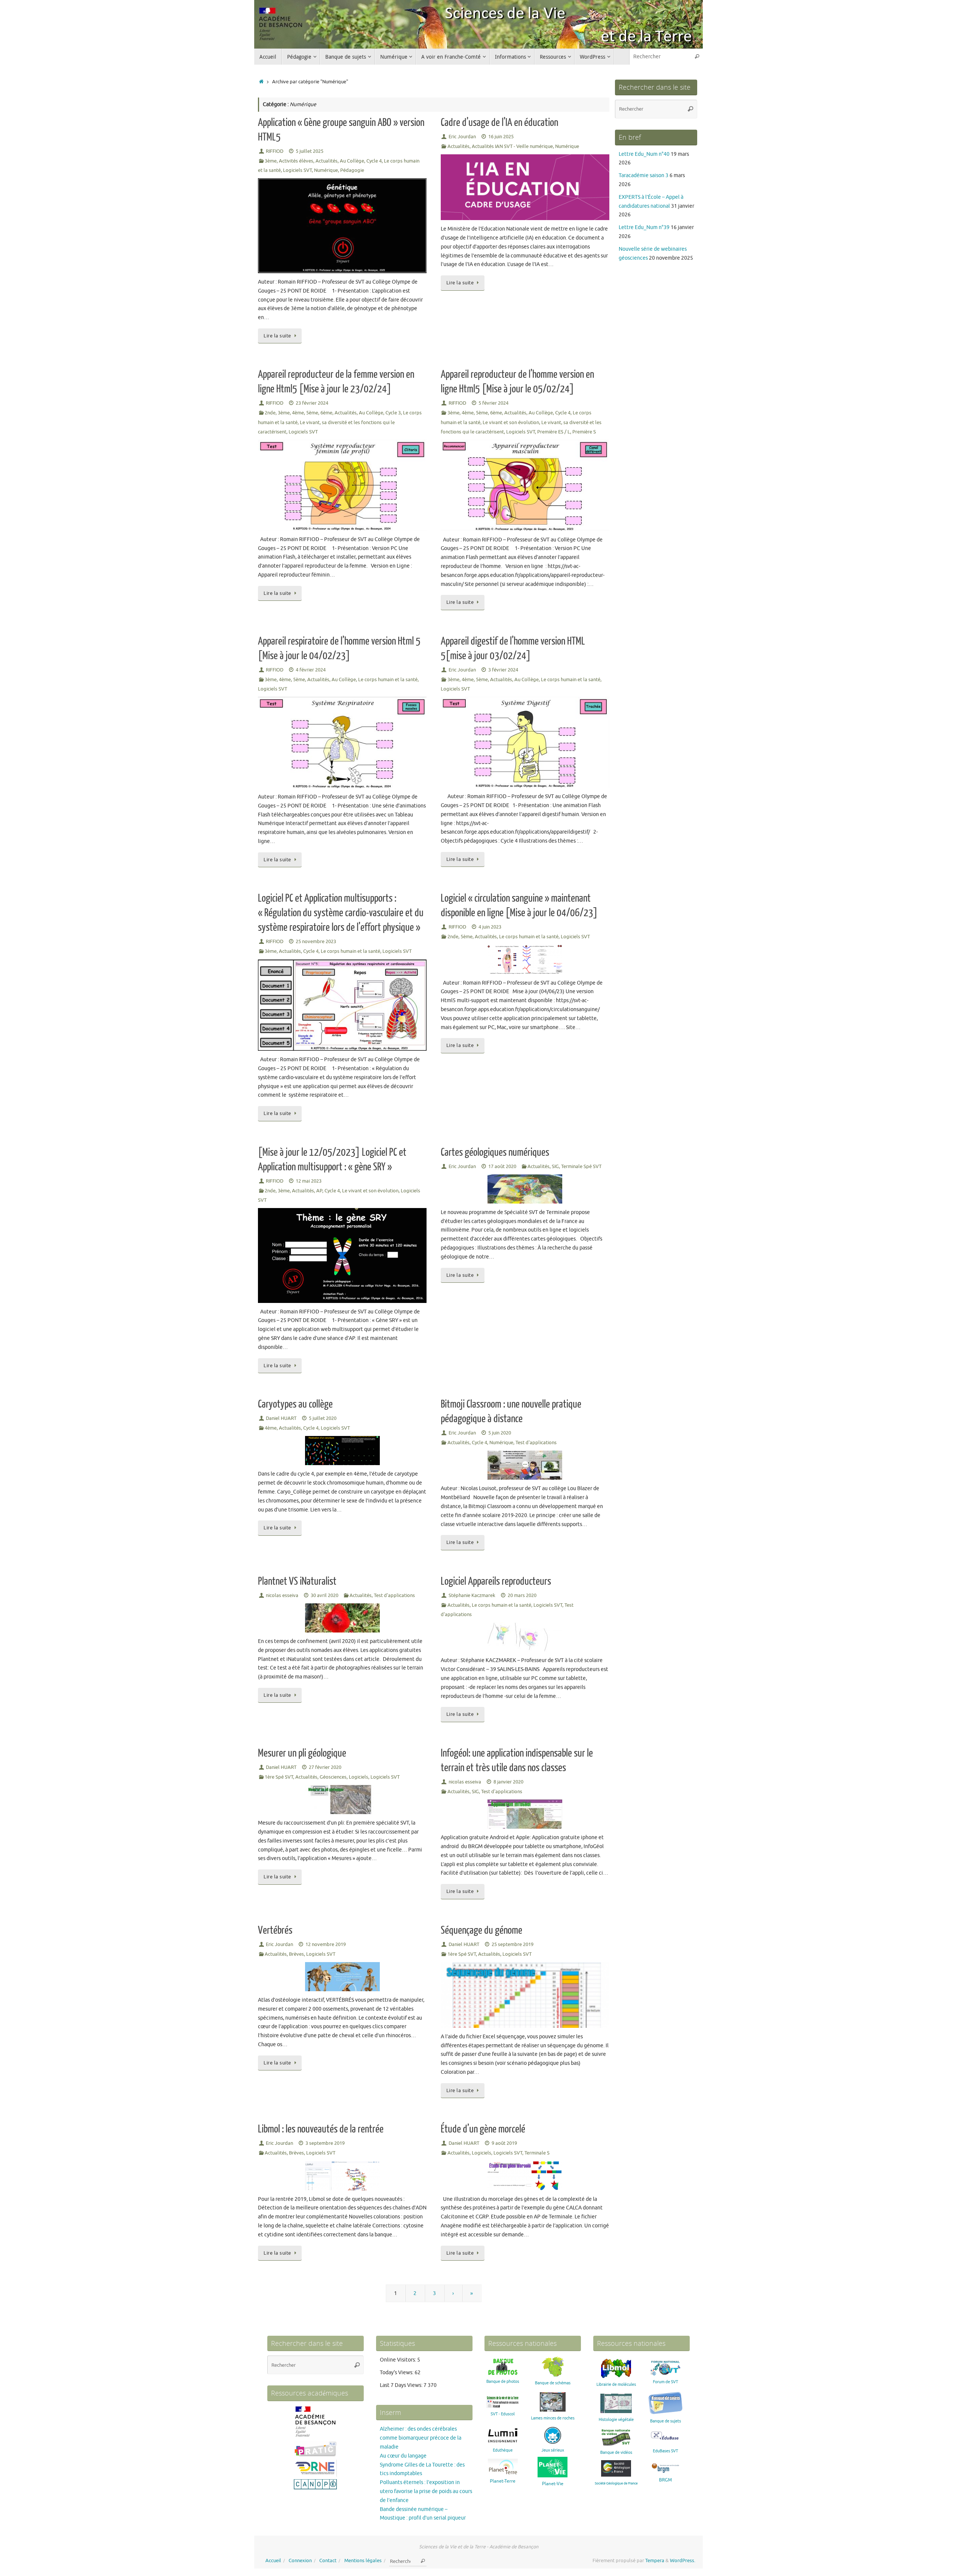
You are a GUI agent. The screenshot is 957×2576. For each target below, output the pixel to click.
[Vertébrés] (342, 1977)
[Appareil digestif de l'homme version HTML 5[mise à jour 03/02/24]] (525, 742)
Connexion (300, 2561)
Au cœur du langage (403, 2456)
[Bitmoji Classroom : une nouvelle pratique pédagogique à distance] (525, 1465)
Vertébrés (275, 1930)
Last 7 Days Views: (402, 2385)
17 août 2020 (502, 1167)
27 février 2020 (325, 1767)
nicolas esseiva (282, 1596)
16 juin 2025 (501, 137)
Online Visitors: (399, 2360)
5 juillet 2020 (323, 1418)
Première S (584, 432)
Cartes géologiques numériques (495, 1152)
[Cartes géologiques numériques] (525, 1189)
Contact (328, 2561)
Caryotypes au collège (295, 1404)
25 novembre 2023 (316, 942)
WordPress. (683, 2561)
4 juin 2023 (490, 927)
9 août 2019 (504, 2143)
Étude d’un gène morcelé (483, 2129)
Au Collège (352, 161)
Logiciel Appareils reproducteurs (496, 1581)
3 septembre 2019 (325, 2143)
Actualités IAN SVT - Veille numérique (512, 146)
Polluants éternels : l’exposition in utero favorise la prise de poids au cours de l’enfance (426, 2491)
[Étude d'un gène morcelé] (525, 2176)
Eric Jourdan (462, 137)
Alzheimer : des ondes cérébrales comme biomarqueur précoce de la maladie (421, 2438)
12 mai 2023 (309, 1181)
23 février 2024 (312, 403)
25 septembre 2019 (513, 1945)
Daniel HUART (281, 1418)
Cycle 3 (393, 413)
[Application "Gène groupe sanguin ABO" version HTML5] (342, 226)
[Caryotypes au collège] (342, 1451)
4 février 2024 (311, 670)
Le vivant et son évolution (511, 423)
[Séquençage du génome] (525, 1995)
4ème (298, 413)
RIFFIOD (275, 151)
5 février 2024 (493, 403)
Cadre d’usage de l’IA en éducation (499, 123)
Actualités (327, 161)
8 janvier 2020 (508, 1782)
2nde (270, 413)
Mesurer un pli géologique (302, 1753)
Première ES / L (554, 432)
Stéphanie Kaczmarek (472, 1596)
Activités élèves (296, 161)
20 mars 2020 (522, 1596)
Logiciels (359, 1777)
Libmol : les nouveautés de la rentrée (321, 2129)
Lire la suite (277, 336)
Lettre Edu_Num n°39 (644, 227)
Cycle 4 (374, 161)
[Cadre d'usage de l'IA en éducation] (525, 187)
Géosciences (333, 1777)
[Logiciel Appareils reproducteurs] (525, 1637)
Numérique (326, 170)
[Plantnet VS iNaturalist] (342, 1618)
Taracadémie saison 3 (644, 175)
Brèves (296, 1954)
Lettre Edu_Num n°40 (644, 154)
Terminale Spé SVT (581, 1167)
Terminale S (537, 2153)
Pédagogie (352, 170)
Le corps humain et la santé (388, 680)
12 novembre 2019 (326, 1945)
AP (319, 1191)
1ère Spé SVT (279, 1777)
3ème (271, 161)
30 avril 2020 (324, 1596)
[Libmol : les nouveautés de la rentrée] (342, 2176)
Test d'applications (536, 1443)
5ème (312, 413)
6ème (326, 413)
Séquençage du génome (481, 1930)
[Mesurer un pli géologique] (342, 1800)
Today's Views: (397, 2373)
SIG (555, 1167)
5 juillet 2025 (310, 151)
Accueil (273, 2561)
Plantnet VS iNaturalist (297, 1581)
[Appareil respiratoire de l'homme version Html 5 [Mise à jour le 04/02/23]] (342, 742)
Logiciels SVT (297, 170)
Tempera (655, 2561)
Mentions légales (363, 2561)
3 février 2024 (503, 670)
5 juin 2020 (500, 1433)
